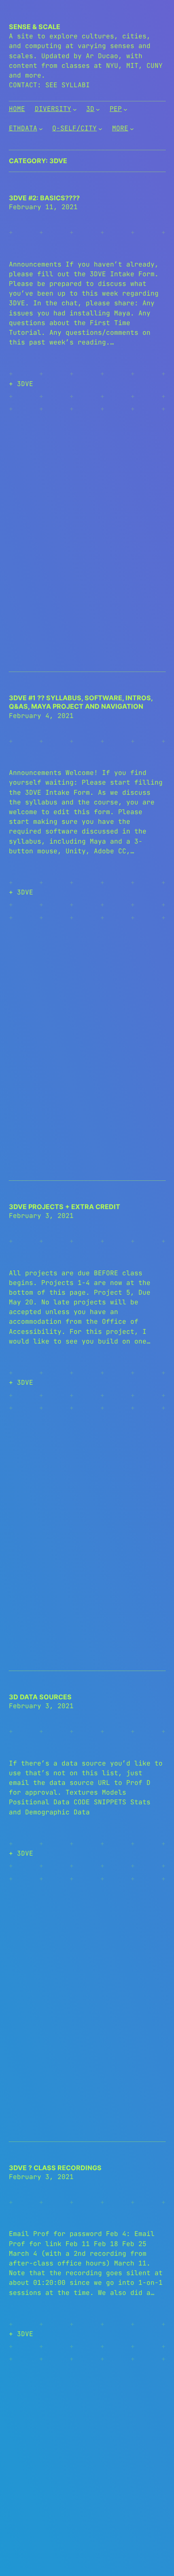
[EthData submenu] (41, 129)
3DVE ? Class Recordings (55, 2168)
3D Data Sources (40, 1697)
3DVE (25, 384)
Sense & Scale (35, 27)
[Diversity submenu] (75, 109)
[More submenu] (132, 129)
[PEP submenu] (125, 109)
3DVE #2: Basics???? (44, 198)
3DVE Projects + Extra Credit (65, 1207)
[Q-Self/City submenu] (100, 129)
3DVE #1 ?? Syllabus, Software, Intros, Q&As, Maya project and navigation (81, 702)
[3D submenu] (98, 109)
